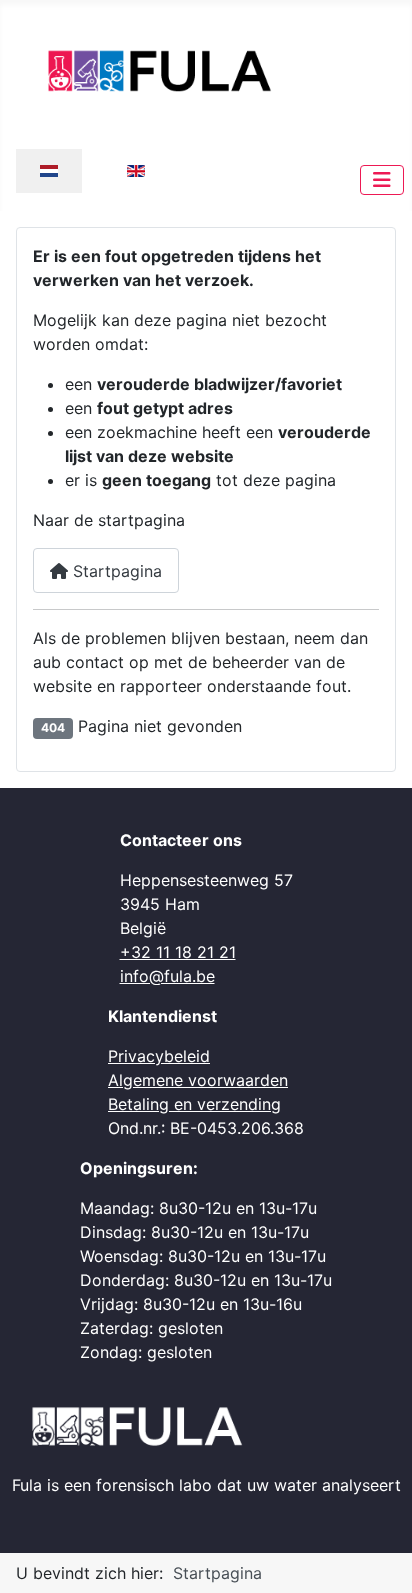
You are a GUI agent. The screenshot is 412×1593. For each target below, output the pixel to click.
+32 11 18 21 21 (178, 952)
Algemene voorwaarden (198, 1080)
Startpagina (115, 571)
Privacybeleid (159, 1056)
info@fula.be (167, 976)
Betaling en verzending (194, 1104)
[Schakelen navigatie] (382, 180)
